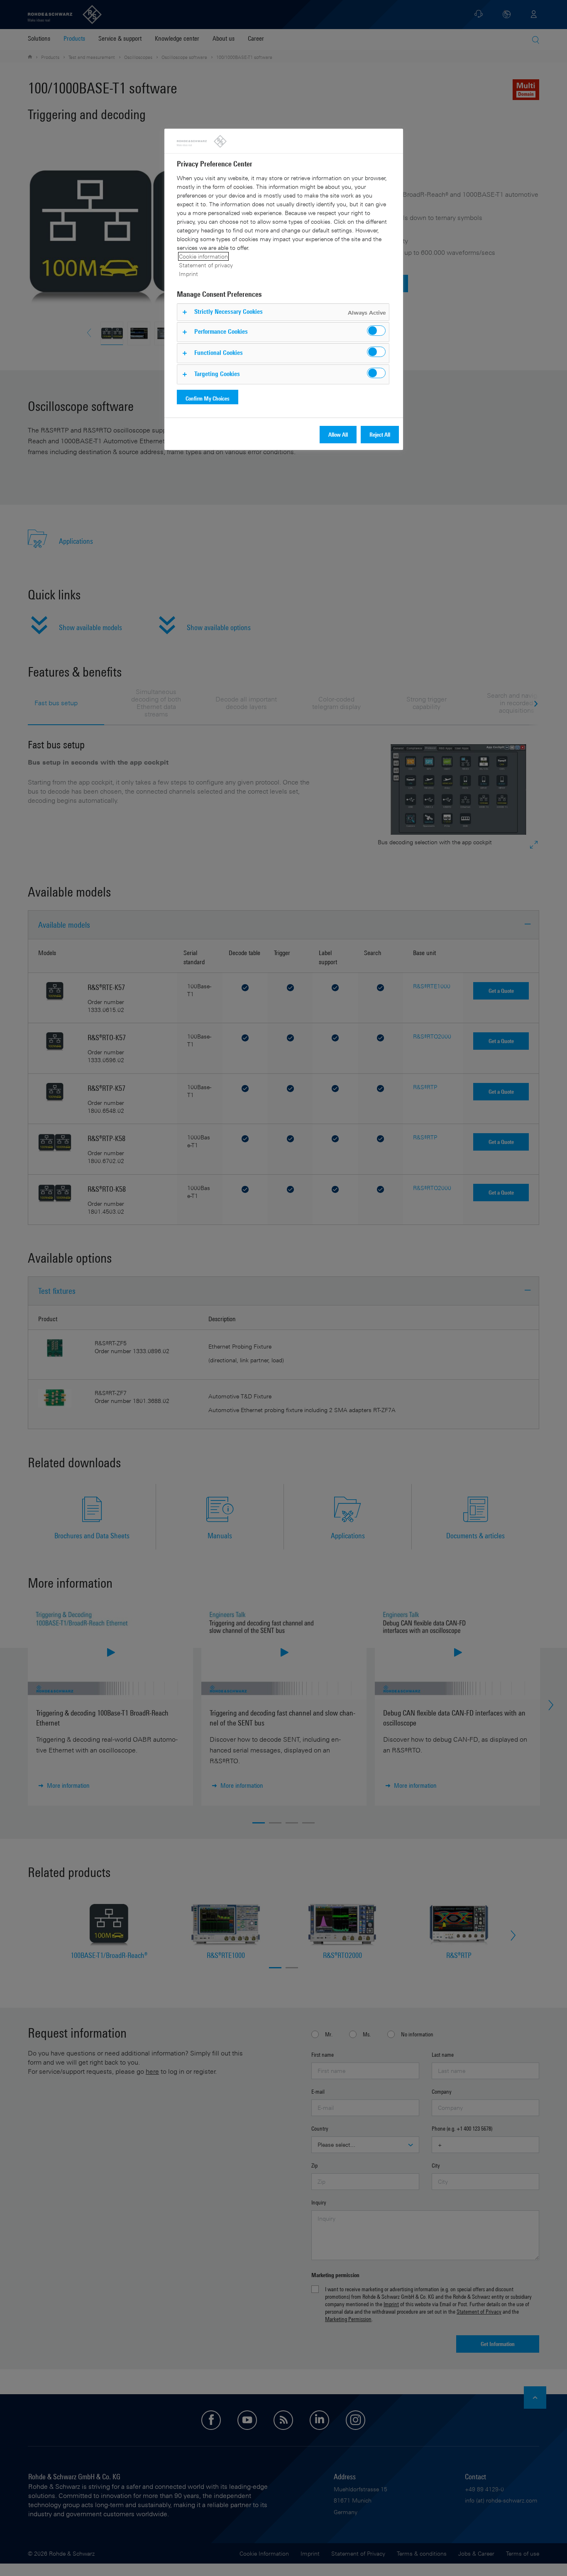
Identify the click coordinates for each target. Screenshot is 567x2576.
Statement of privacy (206, 265)
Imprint (188, 274)
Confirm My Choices (208, 398)
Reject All (380, 434)
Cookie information (203, 256)
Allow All (338, 434)
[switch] (376, 331)
